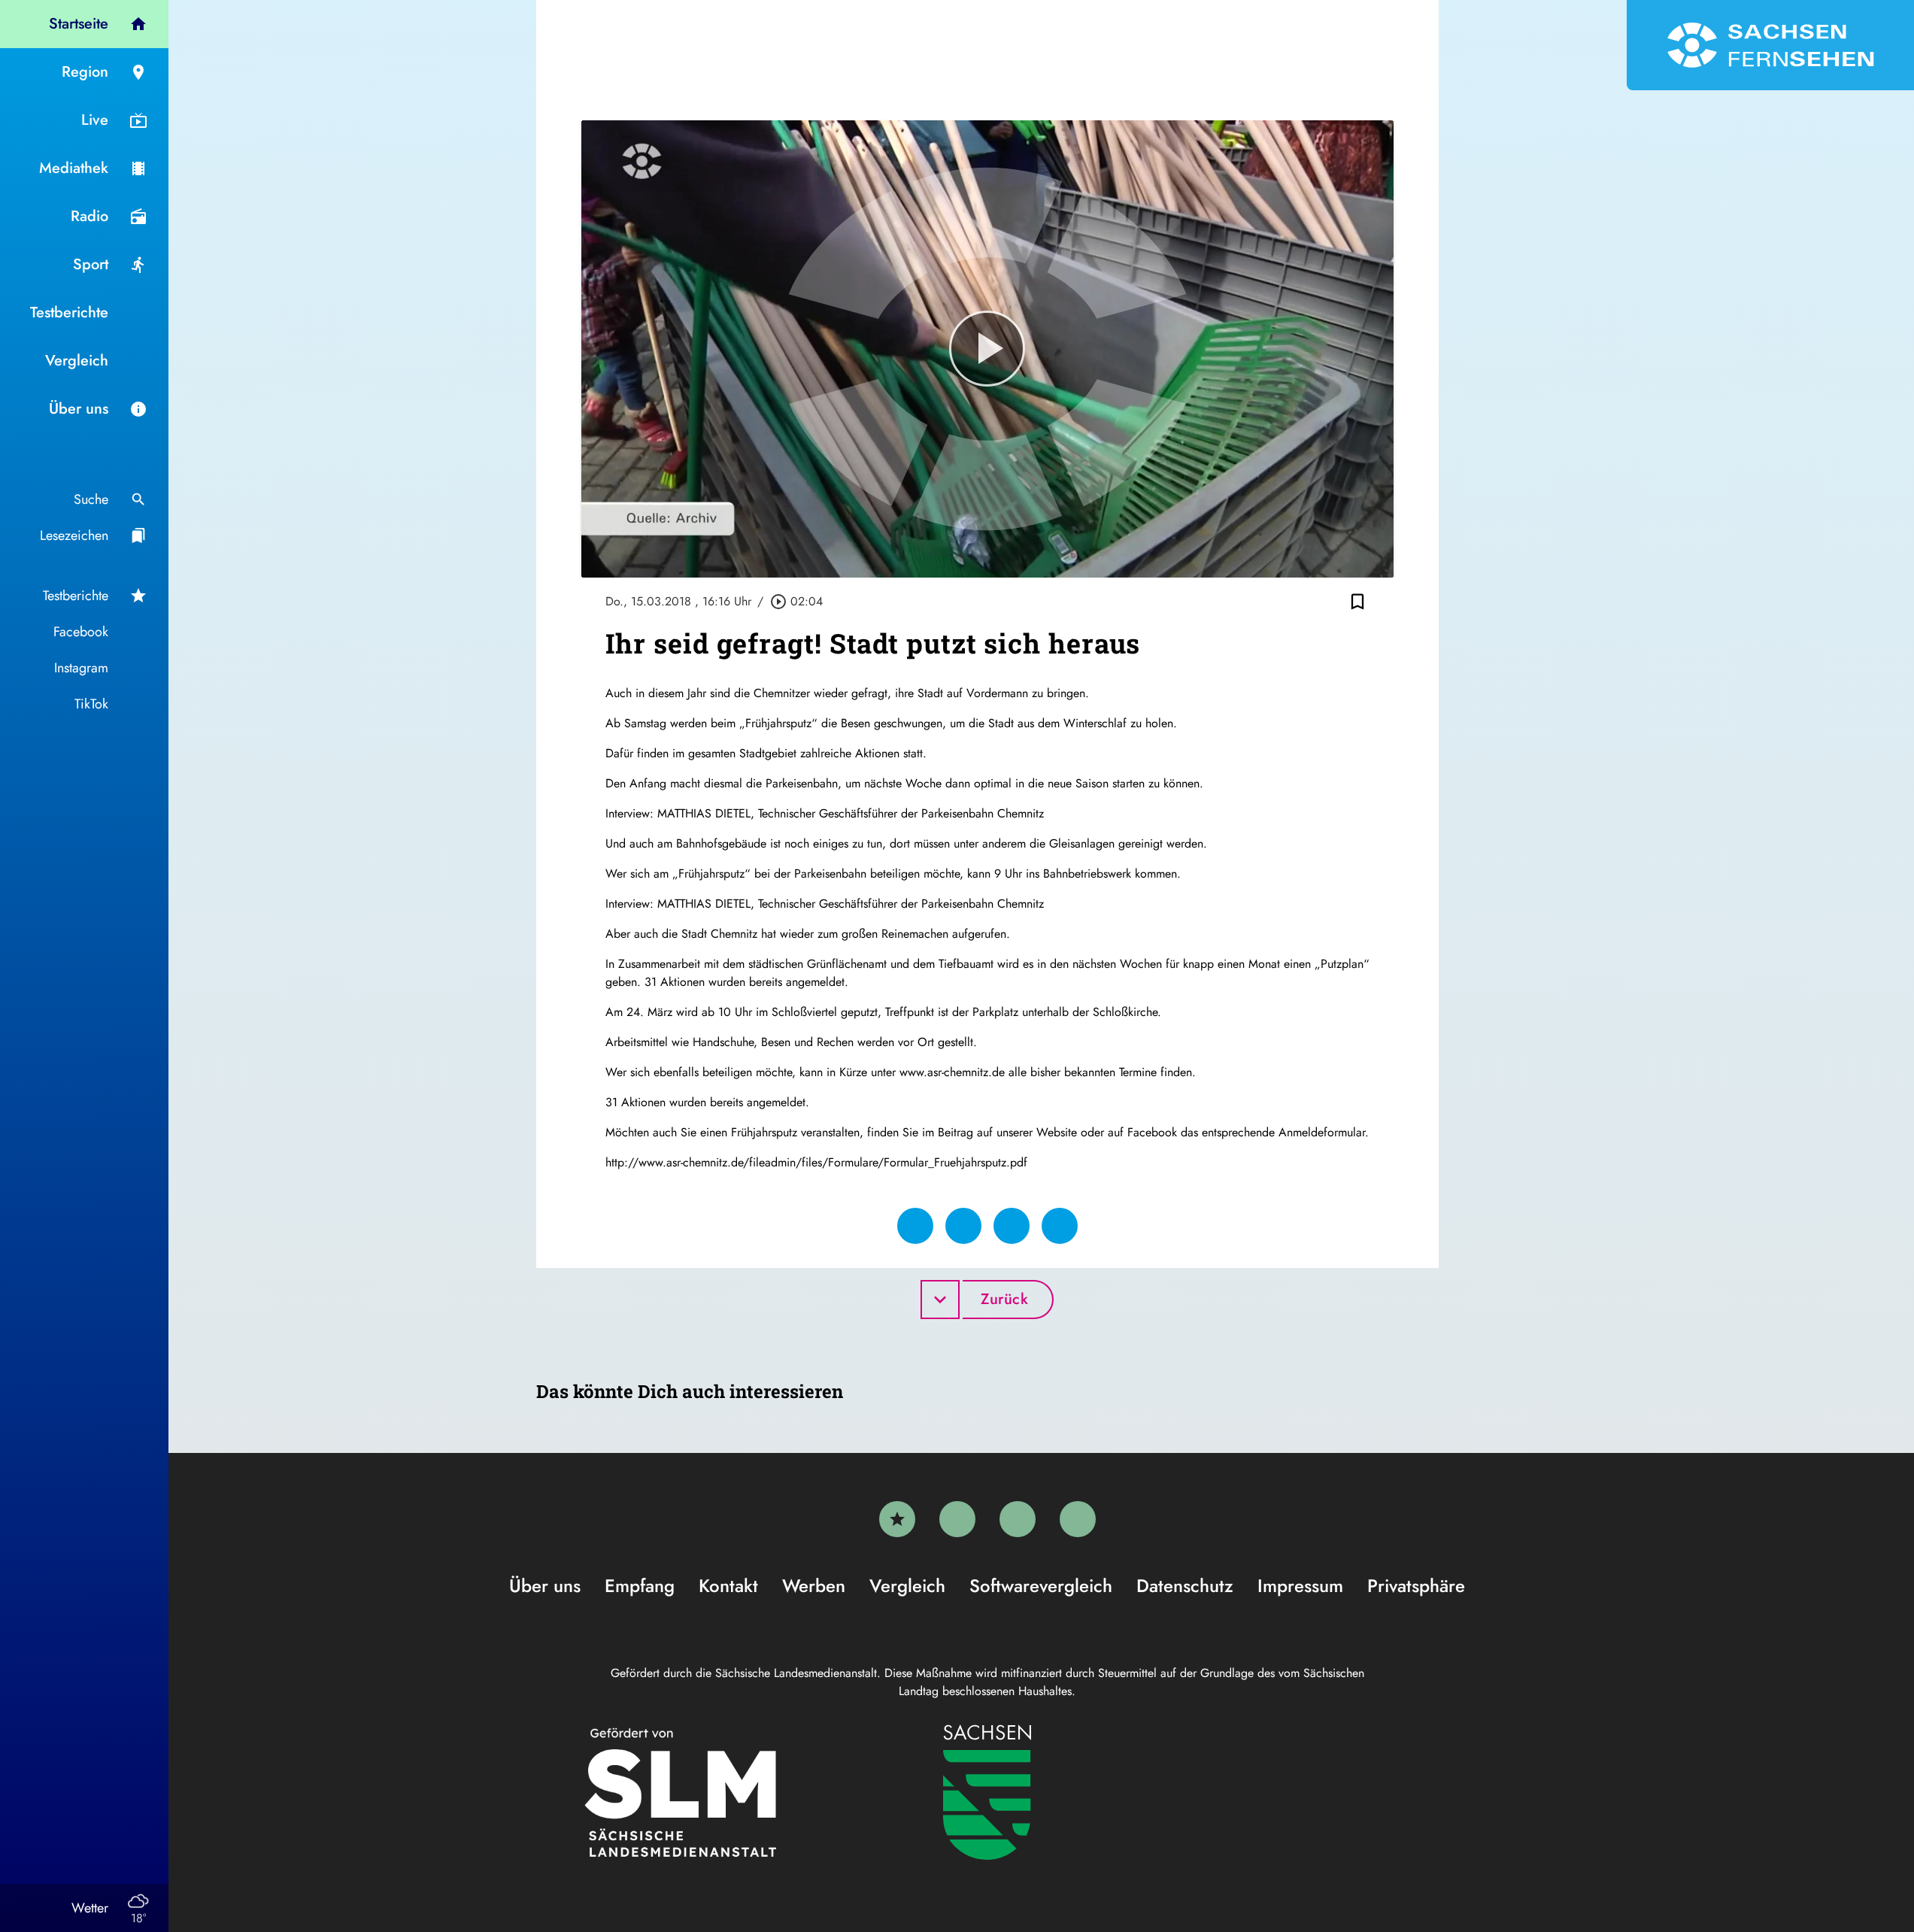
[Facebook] (957, 1519)
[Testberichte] (897, 1519)
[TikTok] (1078, 1519)
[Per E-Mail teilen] (1060, 1226)
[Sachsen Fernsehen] (1770, 45)
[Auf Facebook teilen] (915, 1226)
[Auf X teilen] (963, 1226)
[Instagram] (1018, 1519)
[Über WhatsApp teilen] (1012, 1226)
